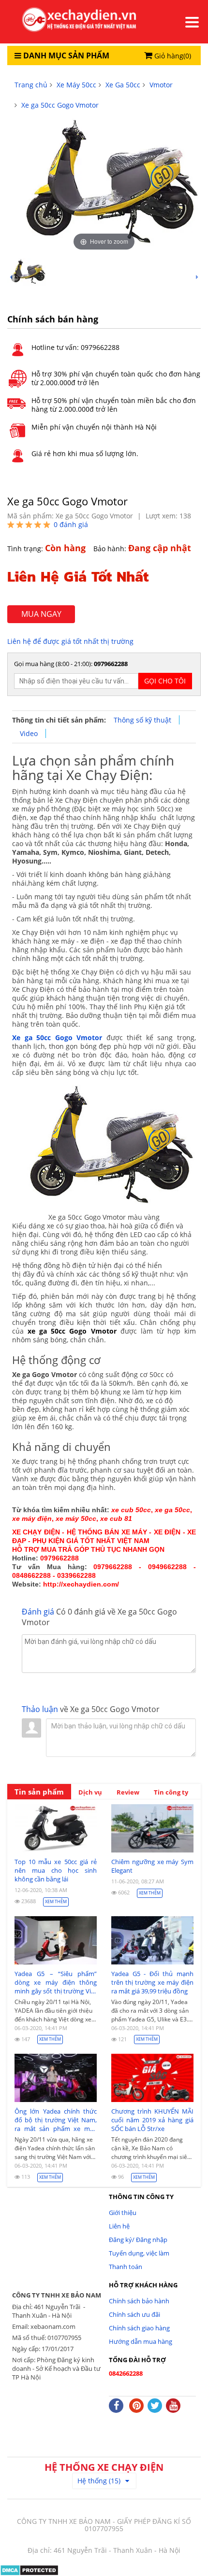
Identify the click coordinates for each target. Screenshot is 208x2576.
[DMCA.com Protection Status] (29, 2569)
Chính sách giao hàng (139, 2328)
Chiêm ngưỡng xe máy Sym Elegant (152, 1866)
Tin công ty (171, 1792)
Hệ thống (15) (99, 2481)
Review (128, 1792)
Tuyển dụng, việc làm (139, 2253)
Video (29, 733)
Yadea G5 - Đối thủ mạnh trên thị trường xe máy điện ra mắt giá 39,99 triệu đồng (152, 1982)
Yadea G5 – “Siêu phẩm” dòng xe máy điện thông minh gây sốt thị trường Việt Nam (56, 1982)
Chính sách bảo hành (139, 2301)
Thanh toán (126, 2267)
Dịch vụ (90, 1792)
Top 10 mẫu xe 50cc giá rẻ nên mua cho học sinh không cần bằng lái (56, 1870)
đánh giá (71, 524)
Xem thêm (56, 1901)
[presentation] (11, 277)
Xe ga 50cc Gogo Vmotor (57, 1037)
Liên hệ (119, 2226)
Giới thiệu (123, 2213)
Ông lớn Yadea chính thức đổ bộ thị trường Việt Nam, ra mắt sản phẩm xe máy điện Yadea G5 (56, 2120)
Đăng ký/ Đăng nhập (138, 2240)
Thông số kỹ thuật (142, 720)
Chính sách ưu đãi (134, 2314)
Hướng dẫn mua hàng (141, 2341)
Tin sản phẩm (39, 1792)
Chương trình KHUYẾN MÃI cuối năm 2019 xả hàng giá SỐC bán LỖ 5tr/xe (152, 2120)
